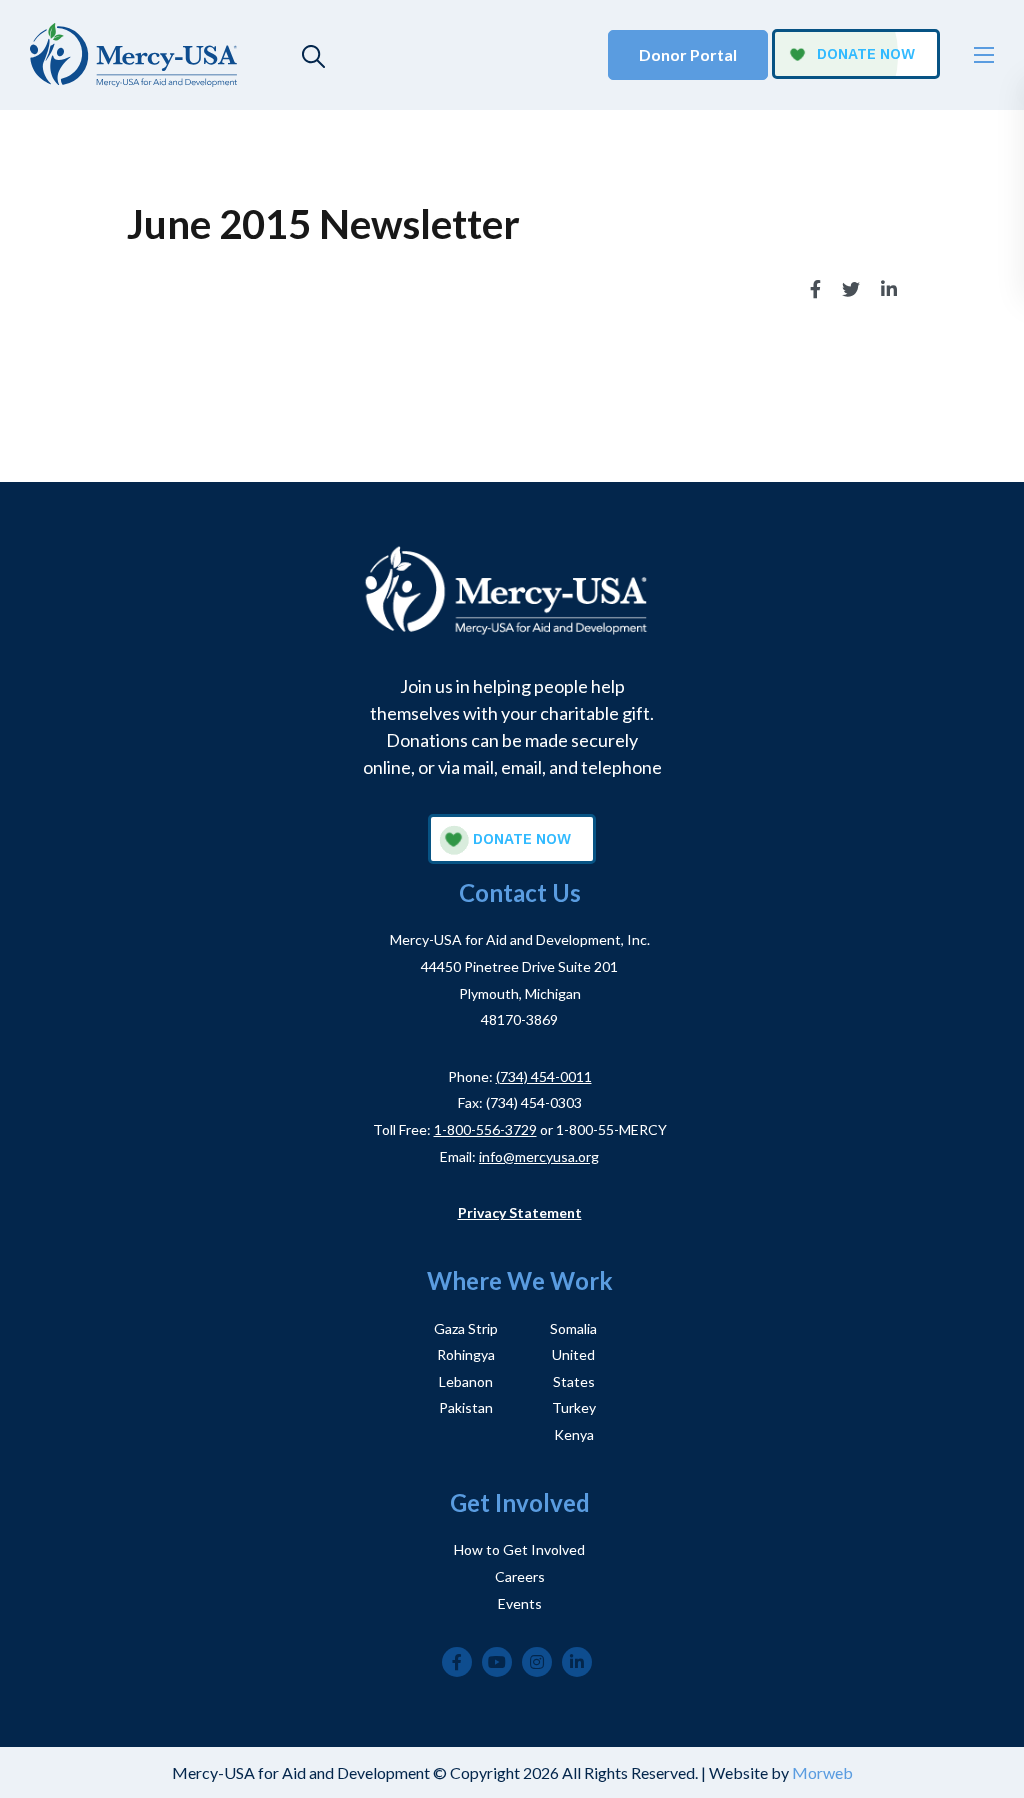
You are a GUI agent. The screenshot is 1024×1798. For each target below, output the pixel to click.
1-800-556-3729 (485, 1129)
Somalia (573, 1328)
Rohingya (466, 1354)
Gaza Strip (466, 1328)
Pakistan (466, 1407)
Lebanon (466, 1381)
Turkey (574, 1407)
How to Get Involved (519, 1549)
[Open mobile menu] (984, 55)
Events (520, 1603)
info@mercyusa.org (539, 1156)
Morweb (822, 1772)
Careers (520, 1576)
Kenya (574, 1434)
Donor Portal (688, 54)
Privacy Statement (520, 1212)
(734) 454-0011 (544, 1076)
